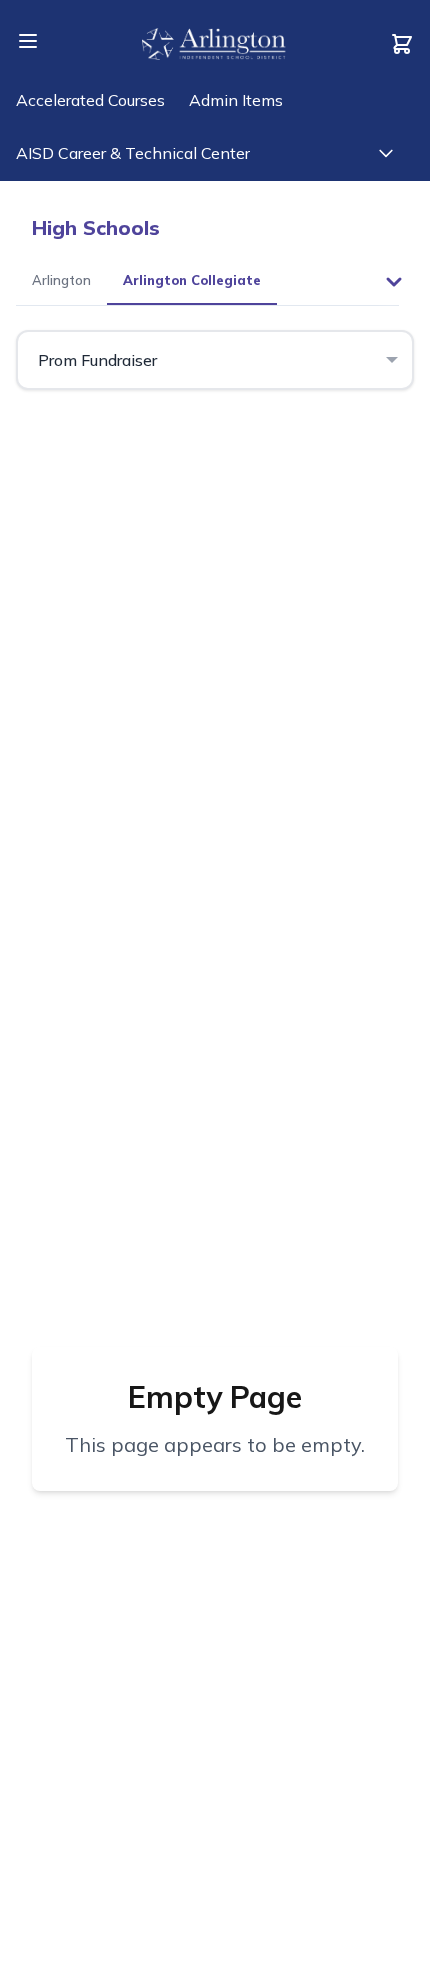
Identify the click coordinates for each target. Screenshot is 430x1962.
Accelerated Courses (90, 100)
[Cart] (402, 44)
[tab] (61, 282)
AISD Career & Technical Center (133, 153)
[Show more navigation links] (386, 153)
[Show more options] (394, 282)
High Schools (96, 227)
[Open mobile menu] (28, 41)
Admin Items (236, 100)
